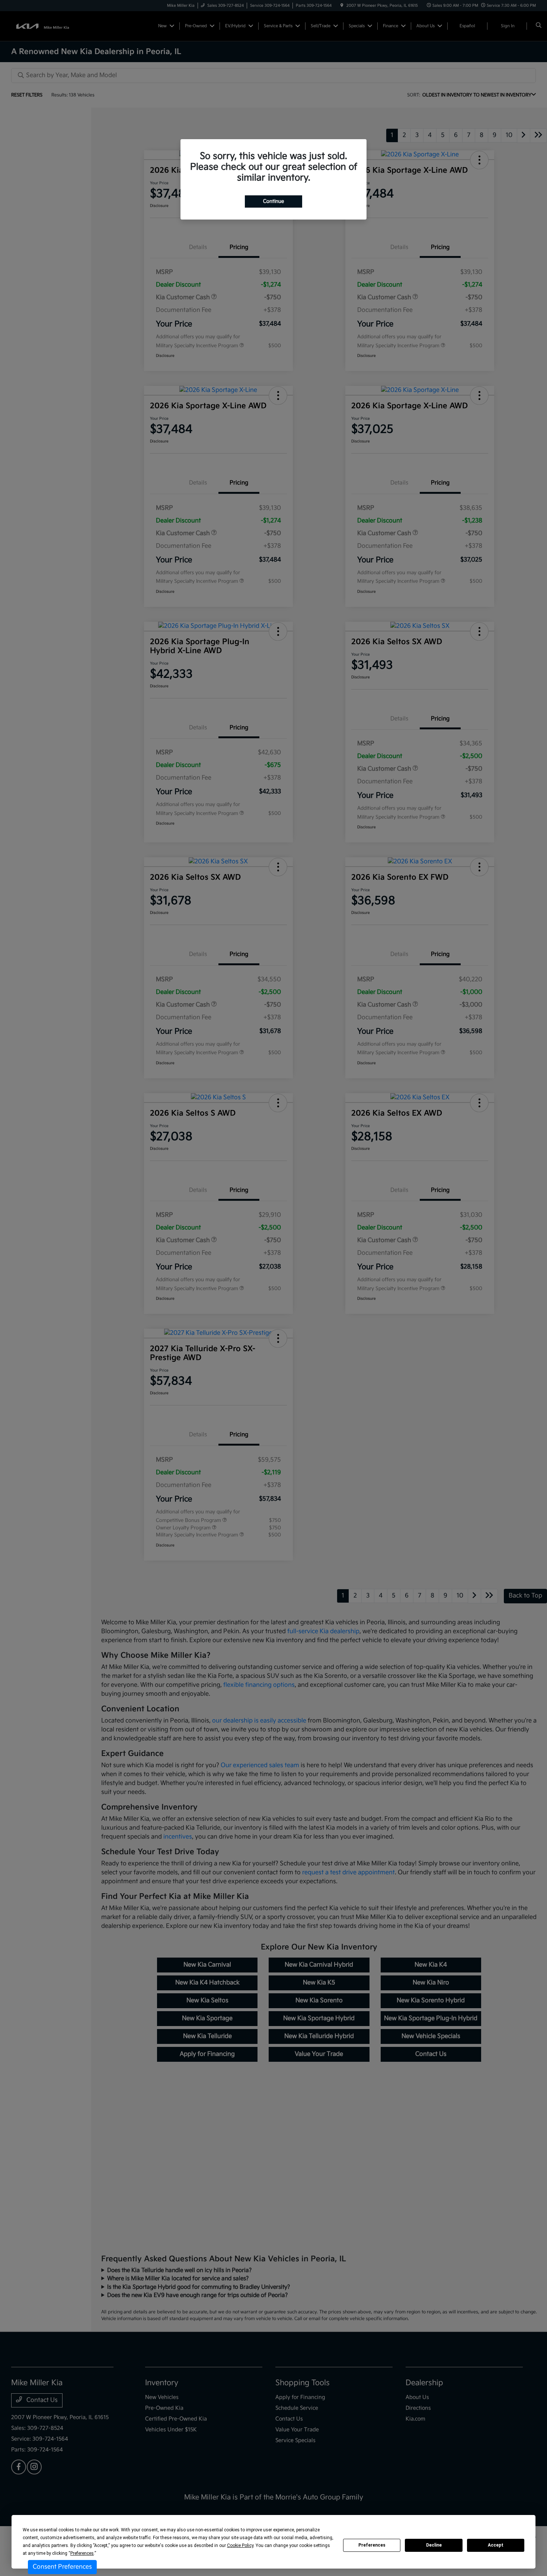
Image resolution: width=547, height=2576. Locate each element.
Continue (273, 201)
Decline (434, 2545)
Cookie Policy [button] (240, 2545)
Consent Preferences (62, 2567)
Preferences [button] (82, 2553)
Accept (496, 2545)
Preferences (372, 2545)
